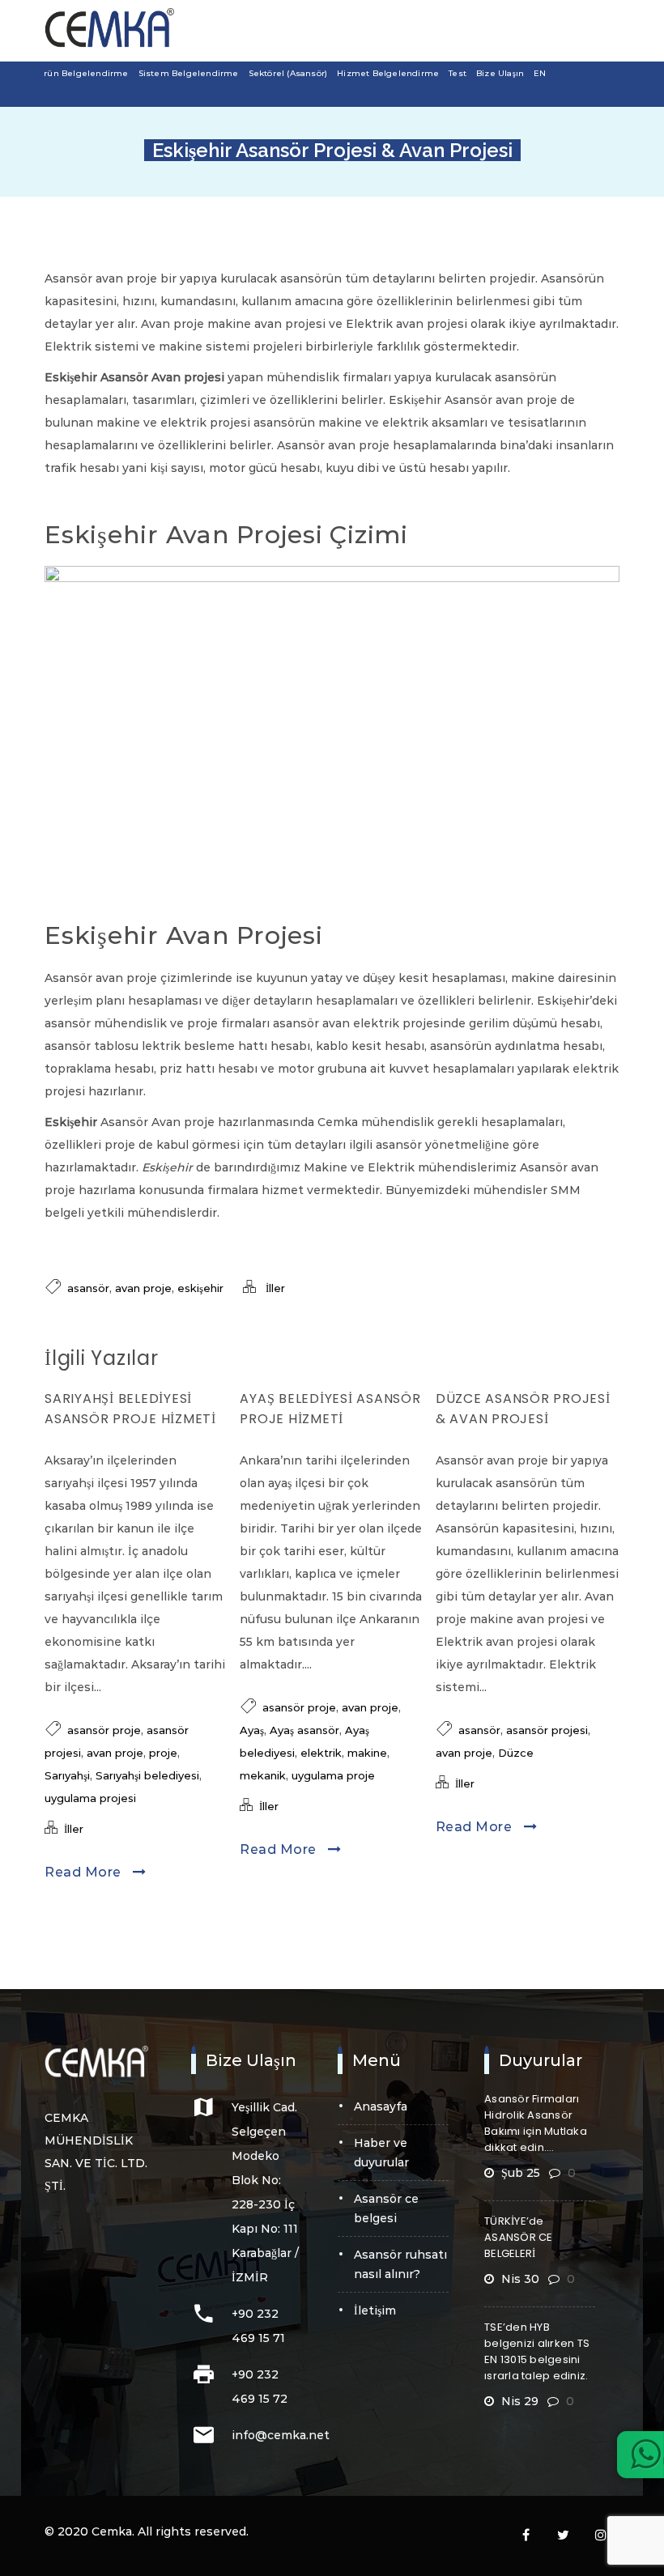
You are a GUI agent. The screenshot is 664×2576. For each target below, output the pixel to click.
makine (367, 1753)
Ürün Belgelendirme (83, 73)
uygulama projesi (90, 1798)
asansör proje (104, 1730)
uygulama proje (333, 1775)
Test (458, 73)
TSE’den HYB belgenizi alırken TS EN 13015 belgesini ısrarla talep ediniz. (537, 2351)
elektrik (321, 1753)
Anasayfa (381, 2106)
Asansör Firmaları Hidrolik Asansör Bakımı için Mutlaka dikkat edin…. (536, 2123)
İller (275, 1288)
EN (540, 73)
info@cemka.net (281, 2435)
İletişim (375, 2310)
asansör (88, 1288)
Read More (85, 1872)
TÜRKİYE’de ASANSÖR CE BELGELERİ (519, 2237)
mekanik (263, 1775)
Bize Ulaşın (500, 73)
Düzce (516, 1753)
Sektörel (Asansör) (288, 73)
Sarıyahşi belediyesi (147, 1775)
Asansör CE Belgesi (386, 2208)
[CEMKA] (109, 28)
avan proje (143, 1288)
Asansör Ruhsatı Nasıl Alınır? (400, 2264)
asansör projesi (547, 1730)
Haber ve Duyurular (381, 2153)
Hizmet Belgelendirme (388, 73)
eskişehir (200, 1288)
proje (163, 1753)
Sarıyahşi (67, 1775)
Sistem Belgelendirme (189, 73)
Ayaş (252, 1730)
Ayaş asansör (304, 1730)
